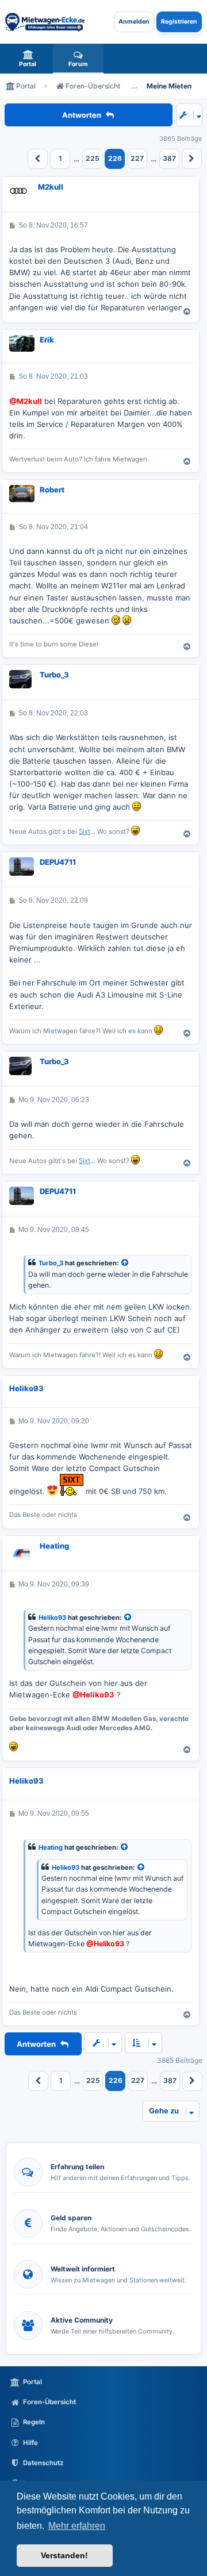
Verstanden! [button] (64, 2555)
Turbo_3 (54, 675)
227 (137, 158)
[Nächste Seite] (192, 159)
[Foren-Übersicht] (45, 22)
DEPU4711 (58, 862)
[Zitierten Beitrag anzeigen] (125, 1263)
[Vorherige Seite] (38, 159)
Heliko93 (26, 1388)
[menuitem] (28, 59)
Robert (52, 490)
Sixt (85, 831)
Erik (47, 340)
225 (93, 158)
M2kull (51, 187)
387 (169, 158)
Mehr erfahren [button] (77, 2526)
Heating (54, 1546)
